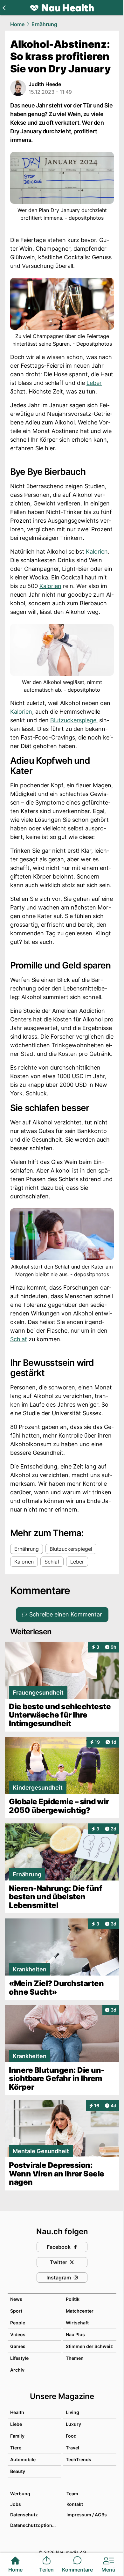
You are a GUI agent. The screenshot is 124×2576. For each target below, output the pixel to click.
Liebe (16, 2424)
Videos (18, 2334)
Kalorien (97, 552)
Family (17, 2436)
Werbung (20, 2494)
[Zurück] (4, 8)
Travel (72, 2448)
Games (18, 2346)
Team (72, 2494)
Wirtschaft (77, 2323)
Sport (16, 2311)
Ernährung (44, 24)
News (16, 2299)
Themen (75, 2358)
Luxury (73, 2424)
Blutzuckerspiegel (74, 720)
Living (72, 2412)
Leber (94, 383)
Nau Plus (75, 2334)
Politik (73, 2299)
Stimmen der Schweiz (89, 2346)
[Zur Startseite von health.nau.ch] (62, 8)
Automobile (23, 2459)
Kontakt (75, 2504)
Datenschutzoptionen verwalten (35, 2525)
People (18, 2323)
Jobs (16, 2504)
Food (71, 2436)
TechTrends (79, 2459)
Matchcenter (80, 2311)
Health (17, 2412)
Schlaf (19, 1339)
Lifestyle (19, 2358)
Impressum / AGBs (87, 2515)
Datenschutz (24, 2515)
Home (17, 24)
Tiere (16, 2448)
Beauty (18, 2471)
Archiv (17, 2370)
